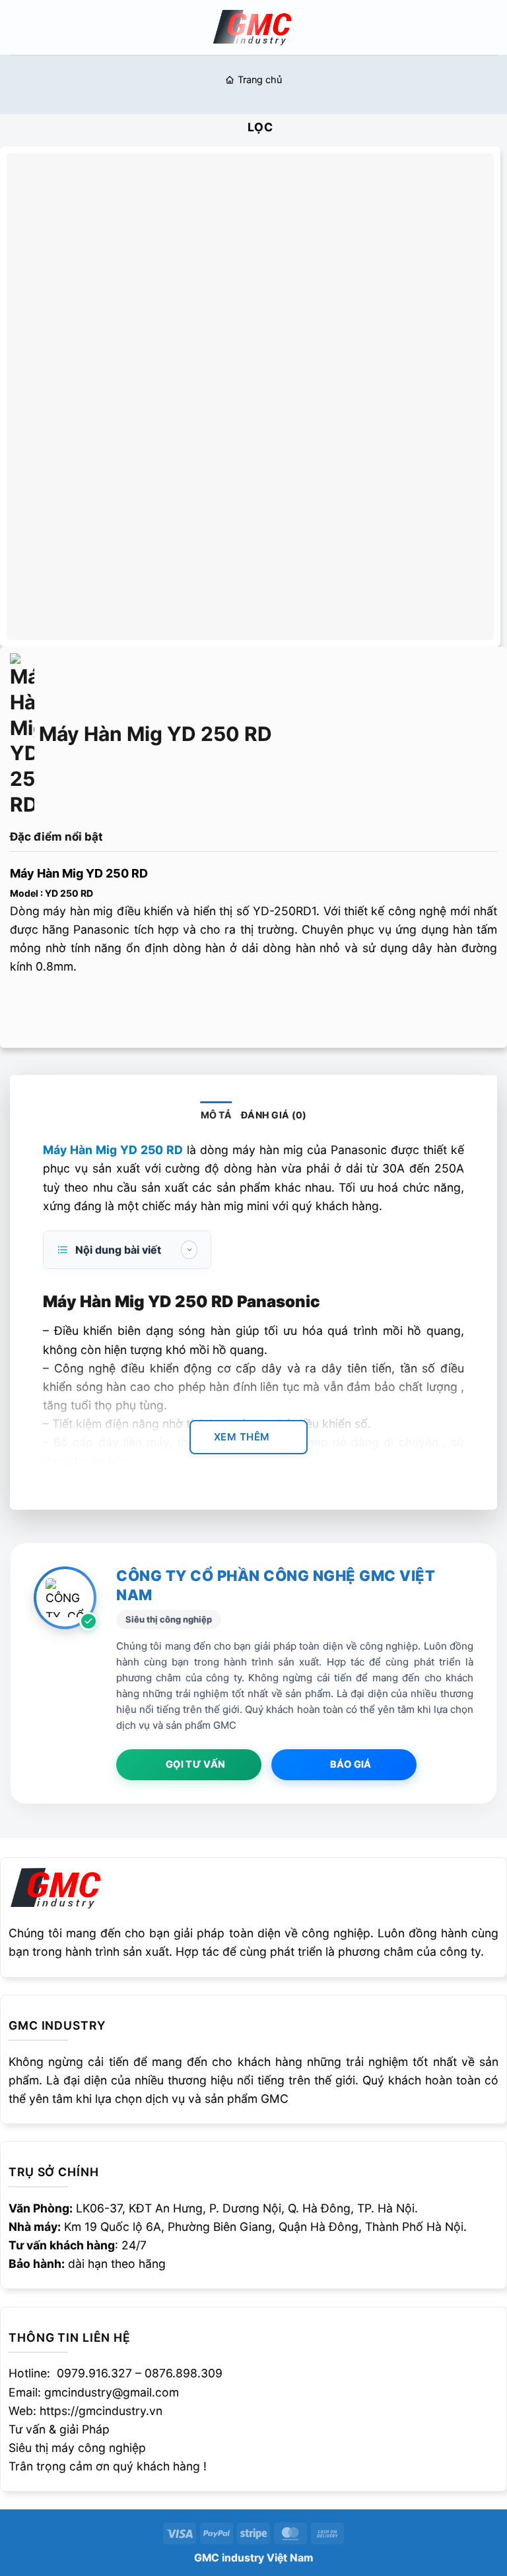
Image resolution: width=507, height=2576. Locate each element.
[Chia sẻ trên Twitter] (75, 1006)
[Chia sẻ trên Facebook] (49, 1006)
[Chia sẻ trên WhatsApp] (23, 1006)
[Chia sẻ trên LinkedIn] (154, 1006)
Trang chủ (260, 80)
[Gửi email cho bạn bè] (102, 1006)
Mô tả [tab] (216, 1115)
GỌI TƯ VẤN (195, 1764)
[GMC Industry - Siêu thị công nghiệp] (254, 27)
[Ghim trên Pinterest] (128, 1006)
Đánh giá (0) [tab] (274, 1115)
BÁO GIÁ (351, 1764)
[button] (19, 27)
